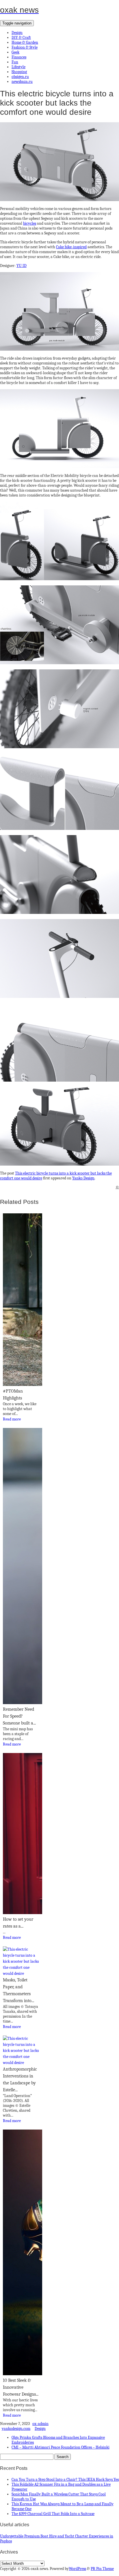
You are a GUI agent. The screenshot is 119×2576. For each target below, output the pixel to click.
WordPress (77, 2569)
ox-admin (40, 2424)
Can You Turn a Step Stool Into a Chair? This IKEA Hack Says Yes (65, 2479)
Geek (15, 52)
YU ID (22, 266)
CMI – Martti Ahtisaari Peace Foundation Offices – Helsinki (61, 2447)
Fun (15, 62)
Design (17, 33)
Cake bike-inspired (71, 247)
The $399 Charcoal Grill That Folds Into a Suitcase (53, 2514)
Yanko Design (83, 1178)
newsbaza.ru (22, 82)
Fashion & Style (25, 47)
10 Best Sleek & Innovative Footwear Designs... (21, 2387)
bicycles (30, 223)
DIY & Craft (21, 38)
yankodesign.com (16, 2429)
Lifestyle (18, 67)
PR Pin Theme (102, 2569)
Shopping (19, 72)
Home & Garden (25, 42)
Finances (19, 57)
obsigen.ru (20, 77)
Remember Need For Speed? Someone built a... (19, 1716)
